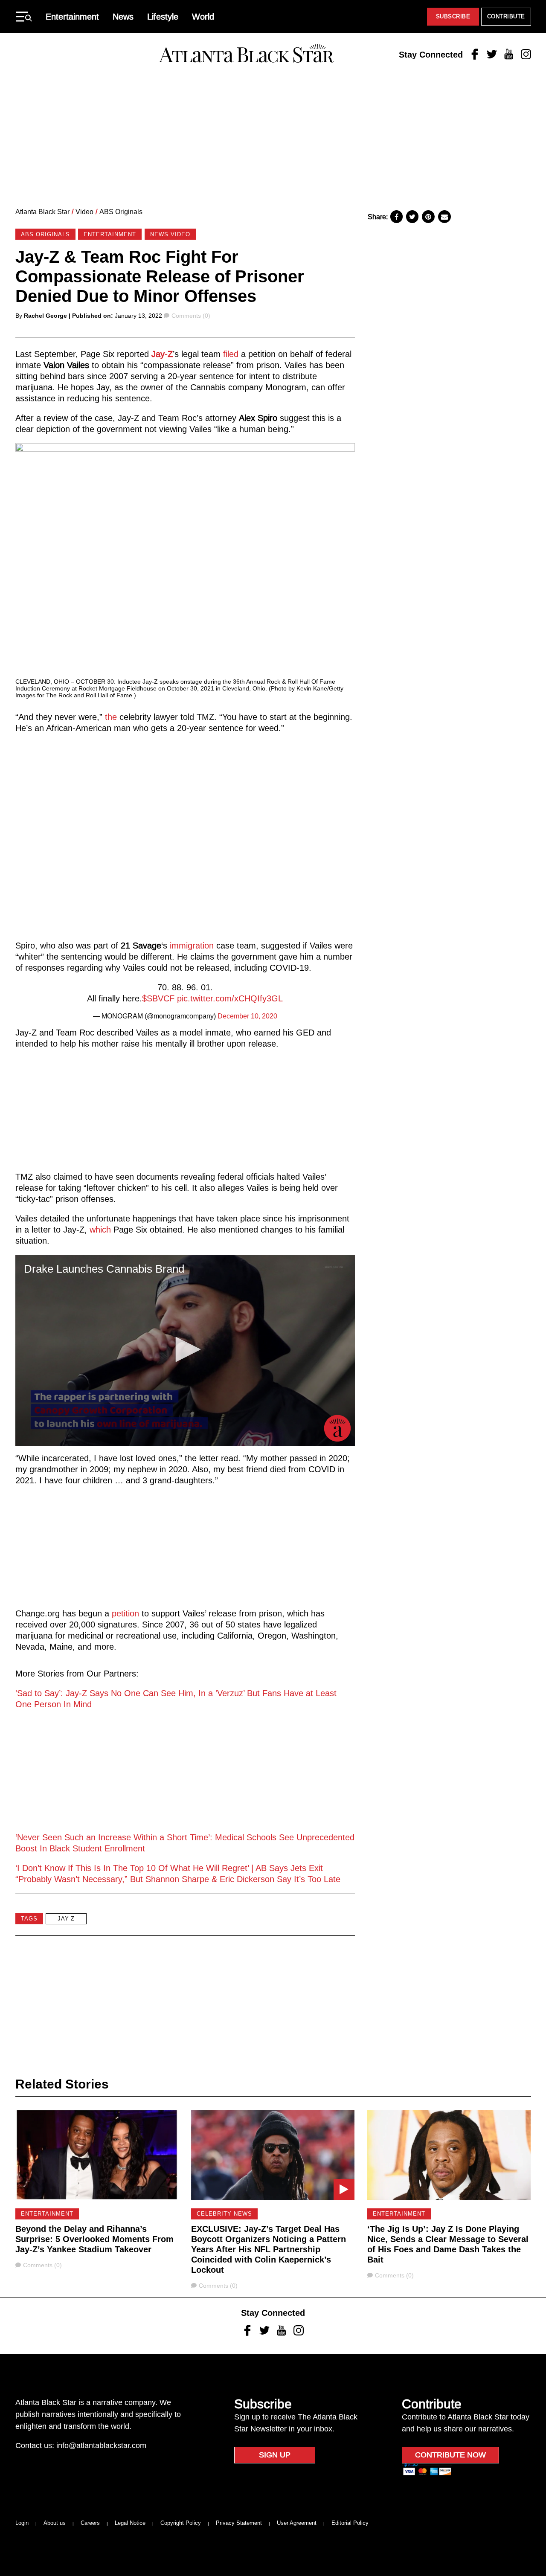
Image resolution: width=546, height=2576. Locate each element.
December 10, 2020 (247, 1016)
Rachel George (45, 316)
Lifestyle (163, 17)
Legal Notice (130, 2523)
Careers (90, 2523)
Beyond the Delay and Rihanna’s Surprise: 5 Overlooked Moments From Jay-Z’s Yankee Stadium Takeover (94, 2239)
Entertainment (72, 17)
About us (55, 2523)
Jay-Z (162, 354)
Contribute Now (450, 2455)
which (100, 1230)
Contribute (506, 16)
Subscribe (453, 16)
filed (231, 354)
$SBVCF (158, 998)
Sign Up (275, 2455)
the (111, 717)
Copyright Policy (181, 2523)
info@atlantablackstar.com (101, 2445)
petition (125, 1613)
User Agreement (297, 2523)
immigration (192, 946)
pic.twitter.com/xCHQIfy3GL (230, 998)
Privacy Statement (239, 2523)
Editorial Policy (350, 2523)
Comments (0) (191, 316)
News (123, 17)
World (203, 17)
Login (22, 2523)
